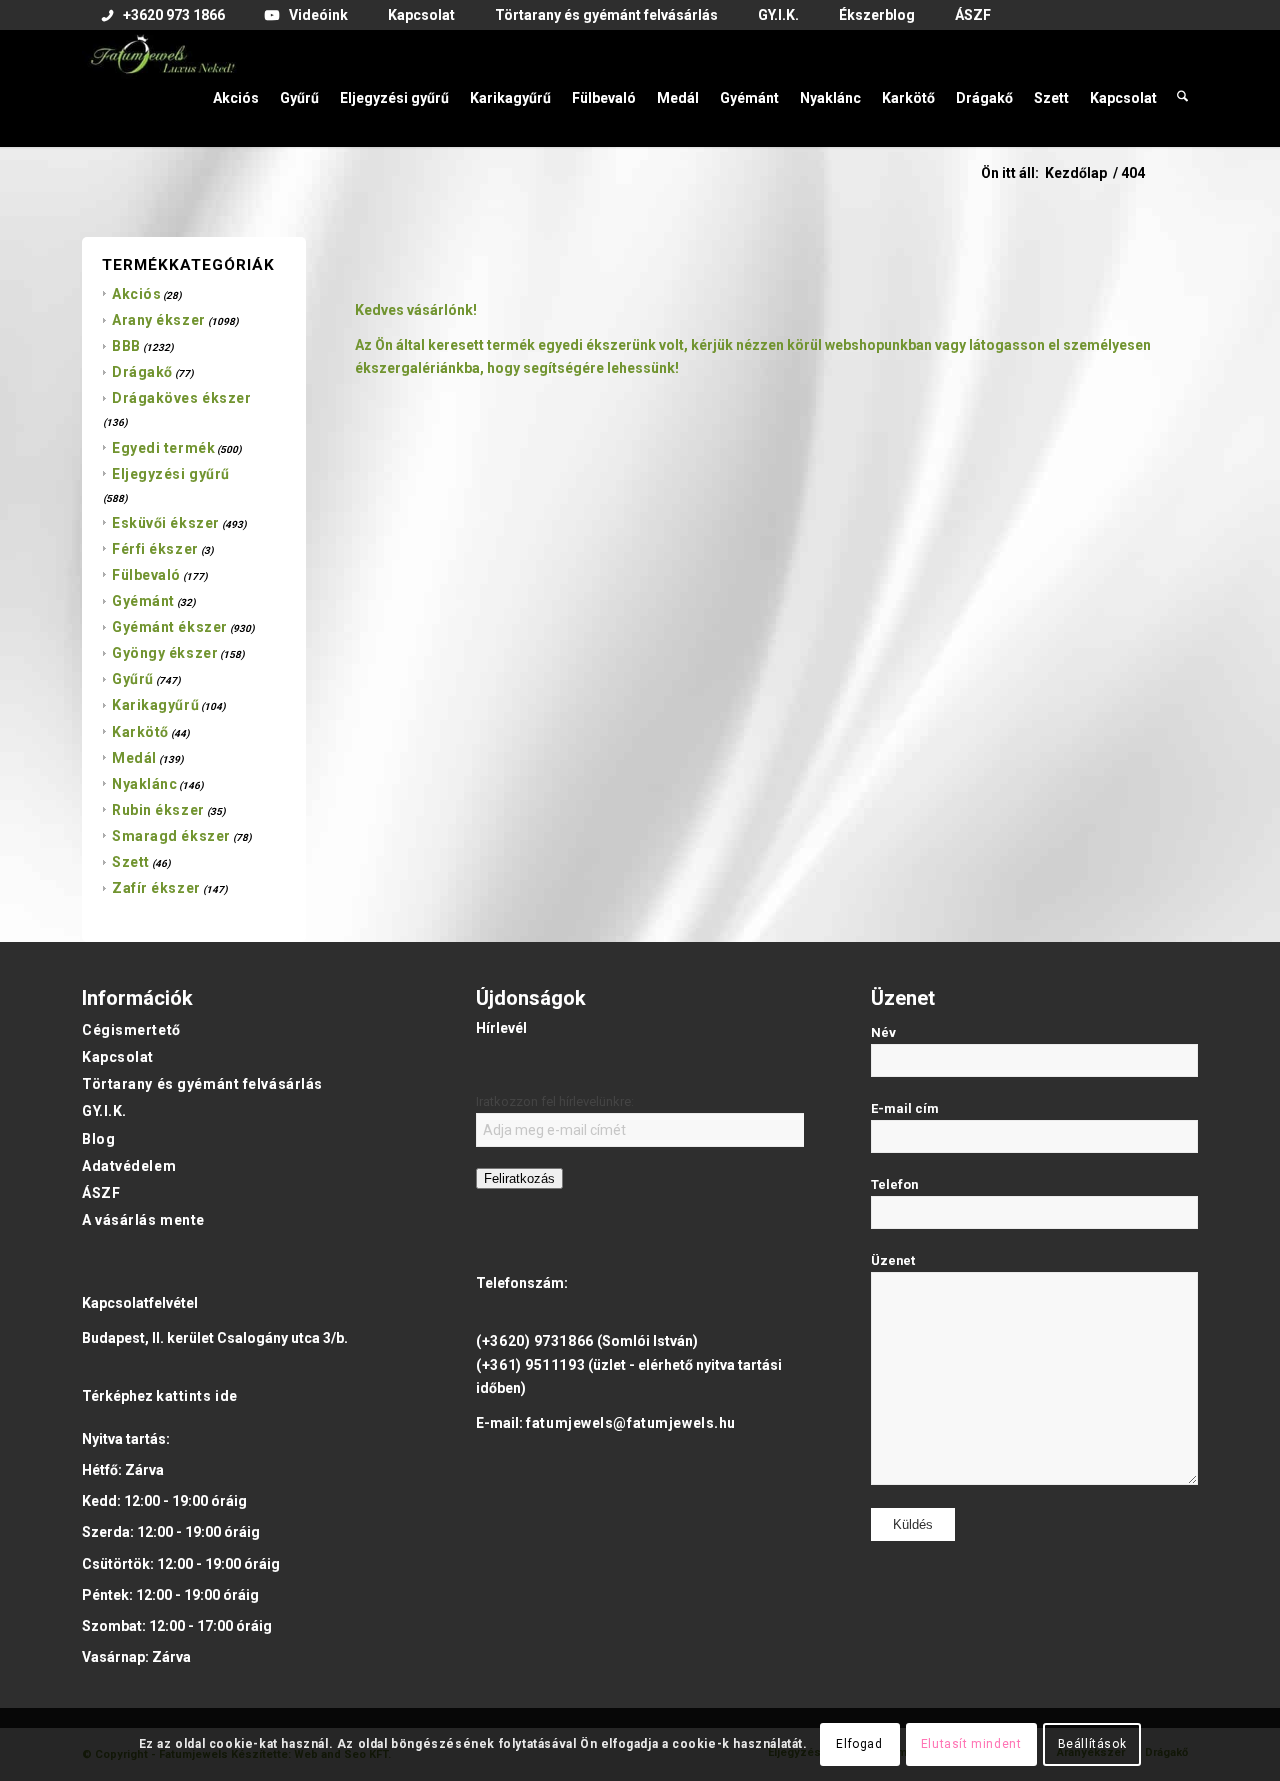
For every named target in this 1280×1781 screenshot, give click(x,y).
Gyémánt (143, 601)
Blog (98, 1139)
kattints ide (197, 1396)
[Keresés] (1182, 88)
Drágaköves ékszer (182, 398)
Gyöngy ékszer (165, 653)
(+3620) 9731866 (534, 1341)
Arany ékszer (159, 320)
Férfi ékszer (155, 549)
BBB (126, 346)
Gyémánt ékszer (170, 627)
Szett (131, 862)
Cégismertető (131, 1030)
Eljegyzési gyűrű (171, 474)
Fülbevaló (146, 575)
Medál (134, 758)
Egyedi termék (163, 448)
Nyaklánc (144, 784)
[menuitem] (163, 16)
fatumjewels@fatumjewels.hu (631, 1423)
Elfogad (859, 1744)
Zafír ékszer (156, 888)
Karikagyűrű (155, 705)
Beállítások (1092, 1744)
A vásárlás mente (143, 1220)
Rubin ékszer (158, 810)
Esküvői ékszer (166, 523)
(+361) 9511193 (530, 1365)
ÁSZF (101, 1193)
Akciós (136, 294)
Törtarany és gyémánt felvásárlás (202, 1084)
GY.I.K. (104, 1111)
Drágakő (142, 372)
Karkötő (140, 732)
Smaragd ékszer (171, 836)
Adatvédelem (129, 1166)
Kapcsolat (118, 1057)
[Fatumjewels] (162, 88)
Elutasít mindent (971, 1744)
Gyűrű (133, 679)
